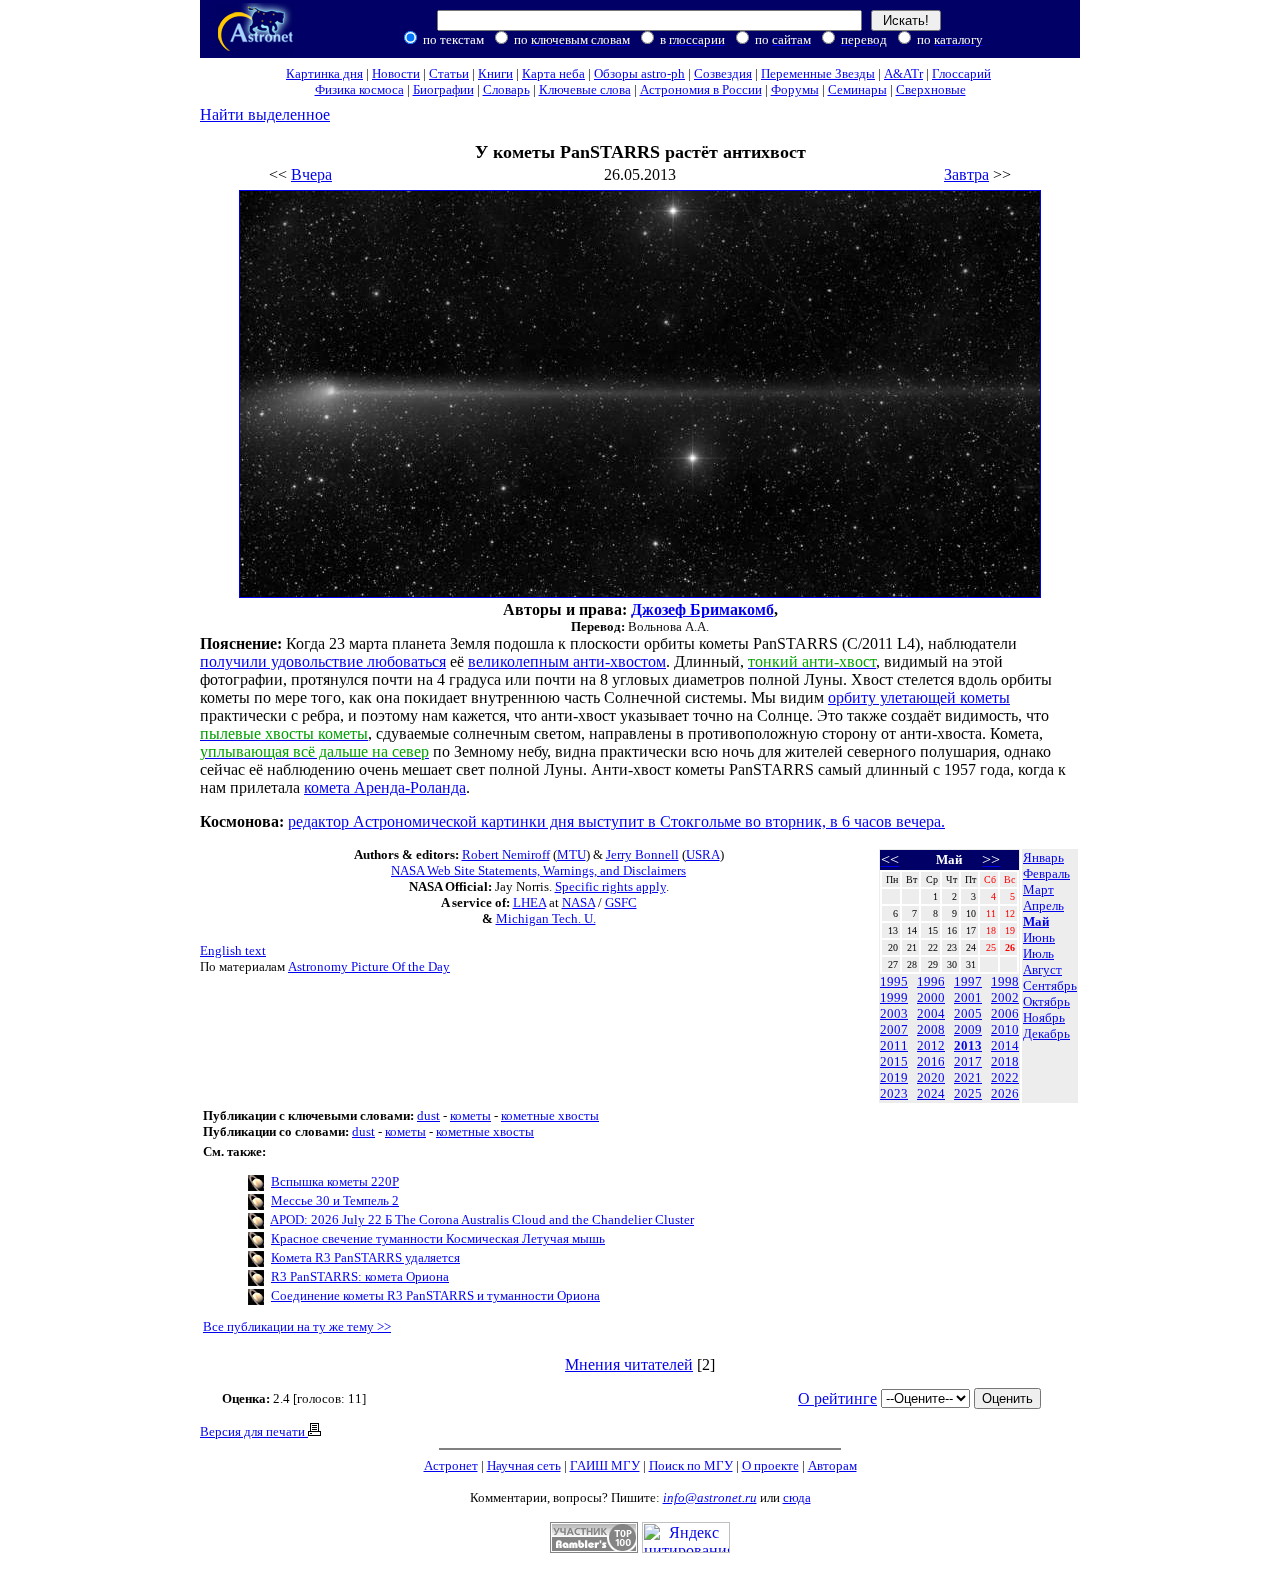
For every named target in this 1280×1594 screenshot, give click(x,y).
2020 (931, 1077)
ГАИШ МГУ (605, 1465)
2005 (968, 1013)
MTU (571, 854)
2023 (894, 1093)
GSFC (621, 902)
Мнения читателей (629, 1364)
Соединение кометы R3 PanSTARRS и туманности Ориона (435, 1295)
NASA (578, 902)
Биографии (443, 89)
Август (1042, 969)
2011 (894, 1045)
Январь (1043, 857)
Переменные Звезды (818, 73)
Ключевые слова (585, 89)
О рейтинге (837, 1398)
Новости (396, 73)
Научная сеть (524, 1465)
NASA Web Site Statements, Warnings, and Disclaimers (538, 870)
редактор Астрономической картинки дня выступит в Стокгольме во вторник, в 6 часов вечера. (616, 821)
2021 (968, 1077)
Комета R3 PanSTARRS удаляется (365, 1257)
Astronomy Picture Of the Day (369, 966)
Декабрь (1046, 1033)
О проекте (770, 1465)
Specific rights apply (610, 886)
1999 (894, 997)
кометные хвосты (550, 1115)
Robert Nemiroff (506, 854)
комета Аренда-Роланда (385, 787)
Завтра (966, 174)
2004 (931, 1013)
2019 (894, 1077)
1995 (894, 981)
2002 (1005, 997)
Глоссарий (961, 73)
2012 (931, 1045)
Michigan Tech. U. (546, 918)
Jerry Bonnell (642, 854)
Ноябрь (1044, 1017)
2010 (1005, 1029)
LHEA (529, 902)
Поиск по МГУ (691, 1465)
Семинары (857, 89)
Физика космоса (359, 89)
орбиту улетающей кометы (919, 697)
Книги (495, 73)
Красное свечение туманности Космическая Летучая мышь (438, 1238)
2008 (931, 1029)
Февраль (1046, 873)
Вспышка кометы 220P (335, 1181)
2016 (931, 1061)
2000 (931, 997)
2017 (968, 1061)
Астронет (451, 1465)
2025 (968, 1093)
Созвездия (723, 73)
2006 (1005, 1013)
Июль (1038, 953)
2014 (1005, 1045)
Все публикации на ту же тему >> (297, 1326)
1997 (968, 981)
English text (233, 950)
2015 (894, 1061)
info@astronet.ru (710, 1497)
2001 (968, 997)
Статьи (449, 73)
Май (1036, 921)
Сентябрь (1050, 985)
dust (428, 1115)
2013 (968, 1045)
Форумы (795, 89)
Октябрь (1046, 1001)
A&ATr (903, 73)
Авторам (832, 1465)
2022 (1005, 1077)
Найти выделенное (265, 114)
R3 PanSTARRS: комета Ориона (360, 1276)
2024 (931, 1093)
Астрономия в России (701, 89)
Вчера (311, 174)
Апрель (1043, 905)
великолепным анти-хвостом (567, 661)
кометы (470, 1115)
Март (1038, 889)
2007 (894, 1029)
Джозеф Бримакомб (702, 609)
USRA (703, 854)
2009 (968, 1029)
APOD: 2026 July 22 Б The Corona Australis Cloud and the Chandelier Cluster (482, 1219)
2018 (1005, 1061)
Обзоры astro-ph (639, 73)
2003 (894, 1013)
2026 (1005, 1093)
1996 (931, 981)
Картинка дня (324, 73)
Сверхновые (931, 89)
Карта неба (553, 73)
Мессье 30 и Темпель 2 (335, 1200)
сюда (797, 1497)
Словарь (506, 89)
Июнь (1039, 937)
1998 (1005, 981)
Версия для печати (254, 1431)
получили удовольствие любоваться (323, 661)
